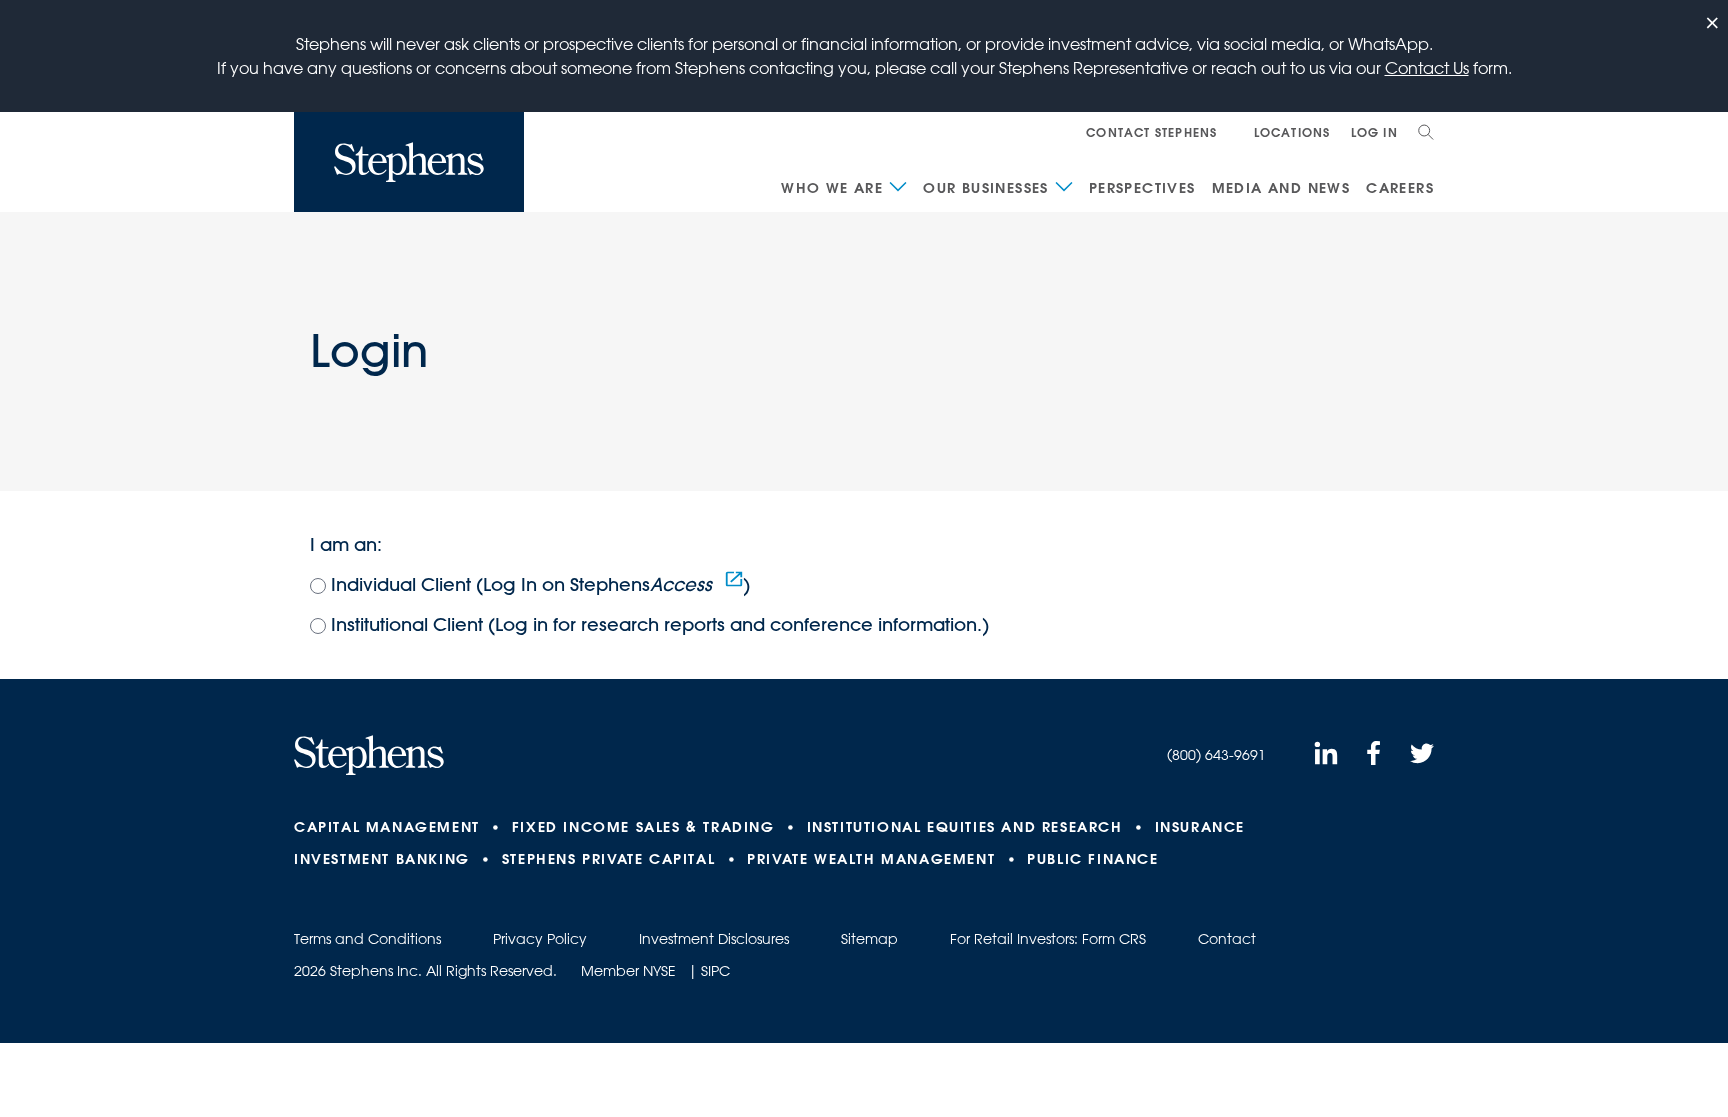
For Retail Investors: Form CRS (1048, 939)
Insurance (1200, 827)
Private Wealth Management (871, 859)
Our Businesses (986, 188)
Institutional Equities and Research (965, 827)
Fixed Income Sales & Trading (643, 827)
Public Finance (1092, 859)
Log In (1374, 132)
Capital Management (387, 827)
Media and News (1281, 188)
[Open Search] (1426, 132)
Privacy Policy (540, 939)
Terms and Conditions (367, 939)
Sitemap (869, 939)
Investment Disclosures (714, 939)
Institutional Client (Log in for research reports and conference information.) (660, 624)
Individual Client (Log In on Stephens (521, 584)
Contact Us (1427, 68)
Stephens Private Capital (608, 859)
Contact (1227, 939)
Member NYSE (628, 971)
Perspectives (1142, 188)
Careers (1400, 188)
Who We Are (832, 188)
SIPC (715, 971)
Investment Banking (382, 859)
